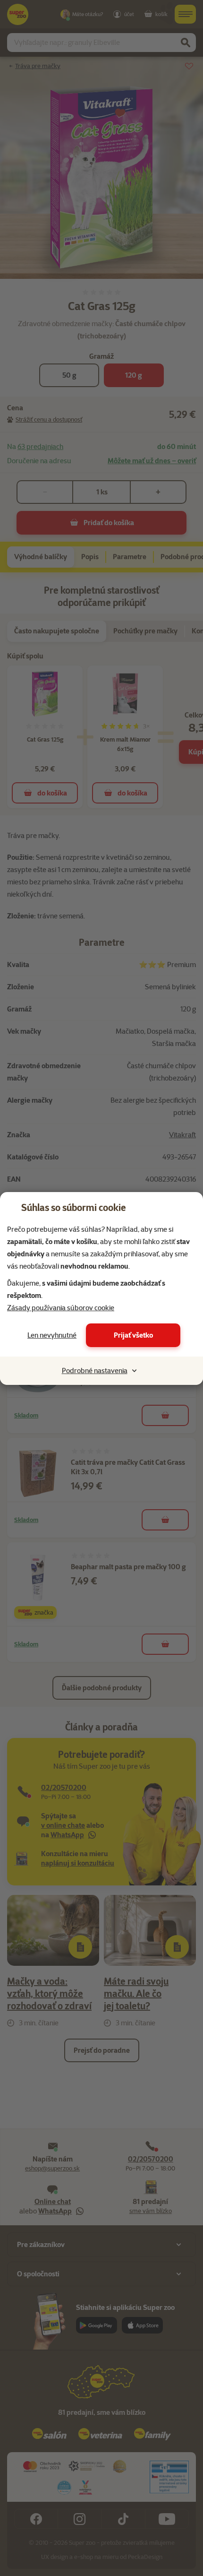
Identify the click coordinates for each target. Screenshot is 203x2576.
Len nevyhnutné (52, 1335)
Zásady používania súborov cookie (61, 1308)
